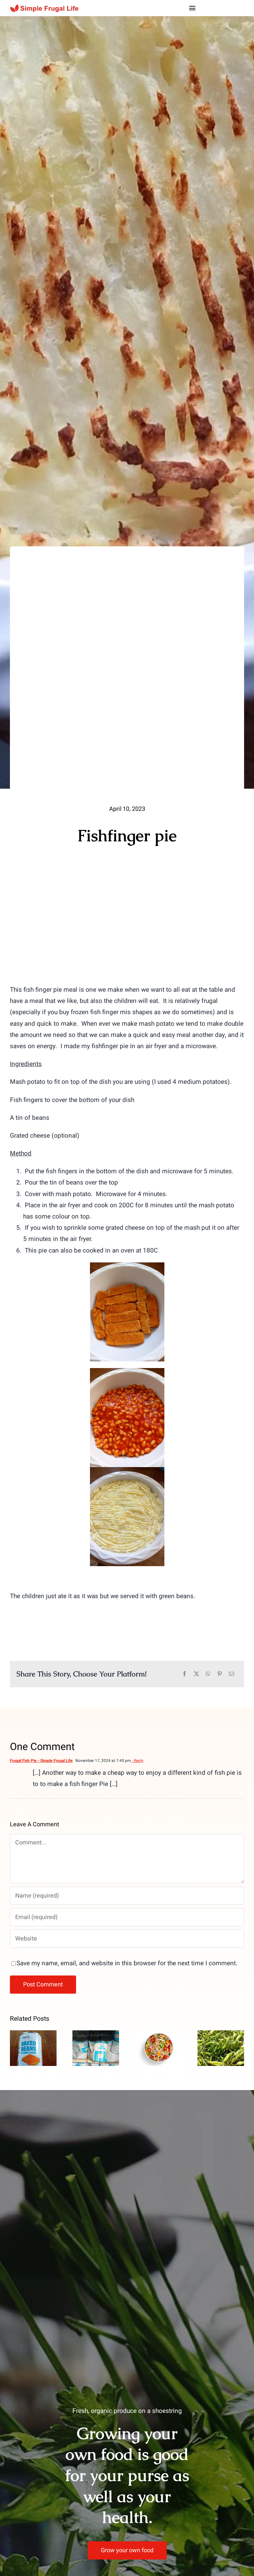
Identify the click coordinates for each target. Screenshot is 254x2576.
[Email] (232, 1674)
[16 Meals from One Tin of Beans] (33, 2048)
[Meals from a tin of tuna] (158, 2048)
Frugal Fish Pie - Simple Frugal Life (41, 1761)
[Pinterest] (220, 1674)
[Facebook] (185, 1674)
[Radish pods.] (221, 2048)
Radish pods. (221, 2037)
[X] (196, 1674)
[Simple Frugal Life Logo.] (45, 7)
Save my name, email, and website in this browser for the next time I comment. (127, 1963)
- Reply (137, 1761)
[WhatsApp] (208, 1674)
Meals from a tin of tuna (158, 2032)
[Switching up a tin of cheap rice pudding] (96, 2048)
